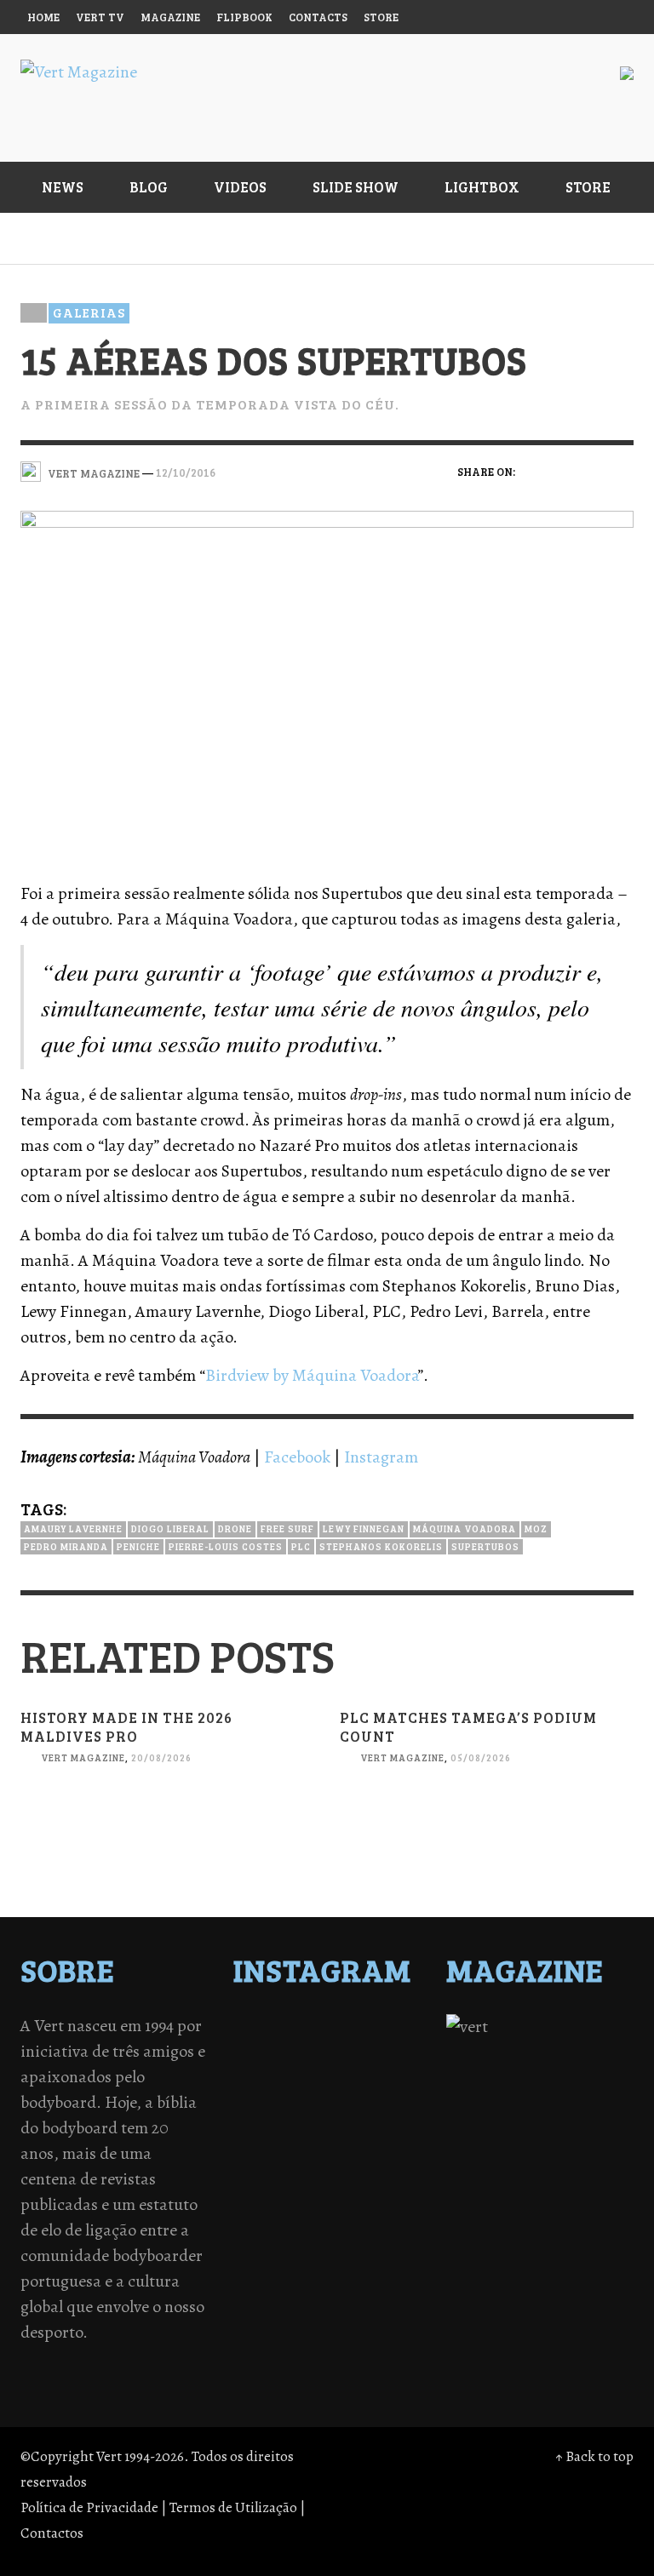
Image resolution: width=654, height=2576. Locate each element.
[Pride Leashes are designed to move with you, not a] (282, 2228)
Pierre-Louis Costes (226, 1546)
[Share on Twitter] (563, 471)
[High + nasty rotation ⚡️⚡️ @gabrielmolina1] (282, 2161)
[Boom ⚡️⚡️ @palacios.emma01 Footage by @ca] (372, 2073)
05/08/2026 (481, 1757)
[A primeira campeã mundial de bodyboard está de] (282, 2051)
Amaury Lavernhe (73, 1528)
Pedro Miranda (66, 1546)
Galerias (89, 312)
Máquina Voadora (465, 1528)
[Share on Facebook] (534, 471)
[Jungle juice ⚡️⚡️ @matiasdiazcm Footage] (372, 2184)
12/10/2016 (186, 472)
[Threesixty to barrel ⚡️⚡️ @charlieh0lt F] (372, 2228)
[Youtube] (582, 17)
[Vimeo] (549, 17)
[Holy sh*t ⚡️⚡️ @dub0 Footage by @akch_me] (282, 2029)
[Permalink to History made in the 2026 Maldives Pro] (167, 1857)
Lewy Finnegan (364, 1528)
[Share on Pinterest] (622, 471)
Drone (235, 1528)
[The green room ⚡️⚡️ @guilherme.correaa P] (372, 2117)
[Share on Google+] (592, 471)
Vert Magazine (83, 1757)
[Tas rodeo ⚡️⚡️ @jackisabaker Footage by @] (282, 2206)
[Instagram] (484, 17)
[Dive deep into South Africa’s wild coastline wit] (372, 2206)
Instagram (381, 1457)
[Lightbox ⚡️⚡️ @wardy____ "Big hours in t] (372, 2161)
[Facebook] (451, 17)
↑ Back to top (594, 2456)
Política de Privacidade (89, 2507)
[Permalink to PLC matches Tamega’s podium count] (487, 1857)
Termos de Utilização (233, 2507)
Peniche (138, 1546)
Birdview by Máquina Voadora (312, 1375)
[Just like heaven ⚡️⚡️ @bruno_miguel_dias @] (282, 2184)
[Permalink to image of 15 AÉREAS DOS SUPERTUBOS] (327, 683)
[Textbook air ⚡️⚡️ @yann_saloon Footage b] (372, 2051)
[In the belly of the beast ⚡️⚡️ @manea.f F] (282, 2139)
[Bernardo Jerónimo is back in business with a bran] (282, 2073)
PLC (301, 1546)
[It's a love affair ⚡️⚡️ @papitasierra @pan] (372, 2029)
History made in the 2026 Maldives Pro (126, 1727)
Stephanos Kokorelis (381, 1546)
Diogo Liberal (170, 1528)
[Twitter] (517, 17)
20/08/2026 (161, 1757)
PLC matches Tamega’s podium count (468, 1727)
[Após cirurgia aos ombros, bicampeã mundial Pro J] (282, 2095)
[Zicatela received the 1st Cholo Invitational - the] (372, 2095)
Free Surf (287, 1528)
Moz (536, 1528)
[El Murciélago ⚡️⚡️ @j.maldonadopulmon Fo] (282, 2117)
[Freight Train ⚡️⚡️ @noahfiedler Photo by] (372, 2139)
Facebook (297, 1457)
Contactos (52, 2533)
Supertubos (485, 1546)
